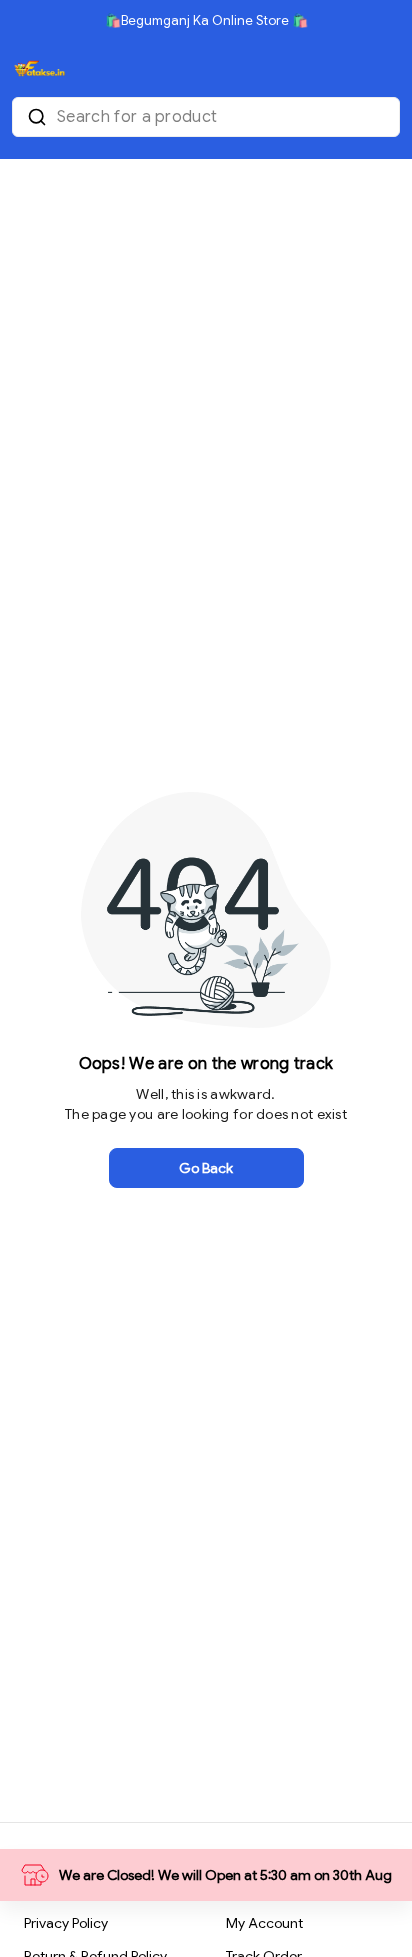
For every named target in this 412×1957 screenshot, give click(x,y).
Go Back (206, 1168)
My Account (264, 1923)
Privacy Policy (66, 1923)
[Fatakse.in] (39, 69)
